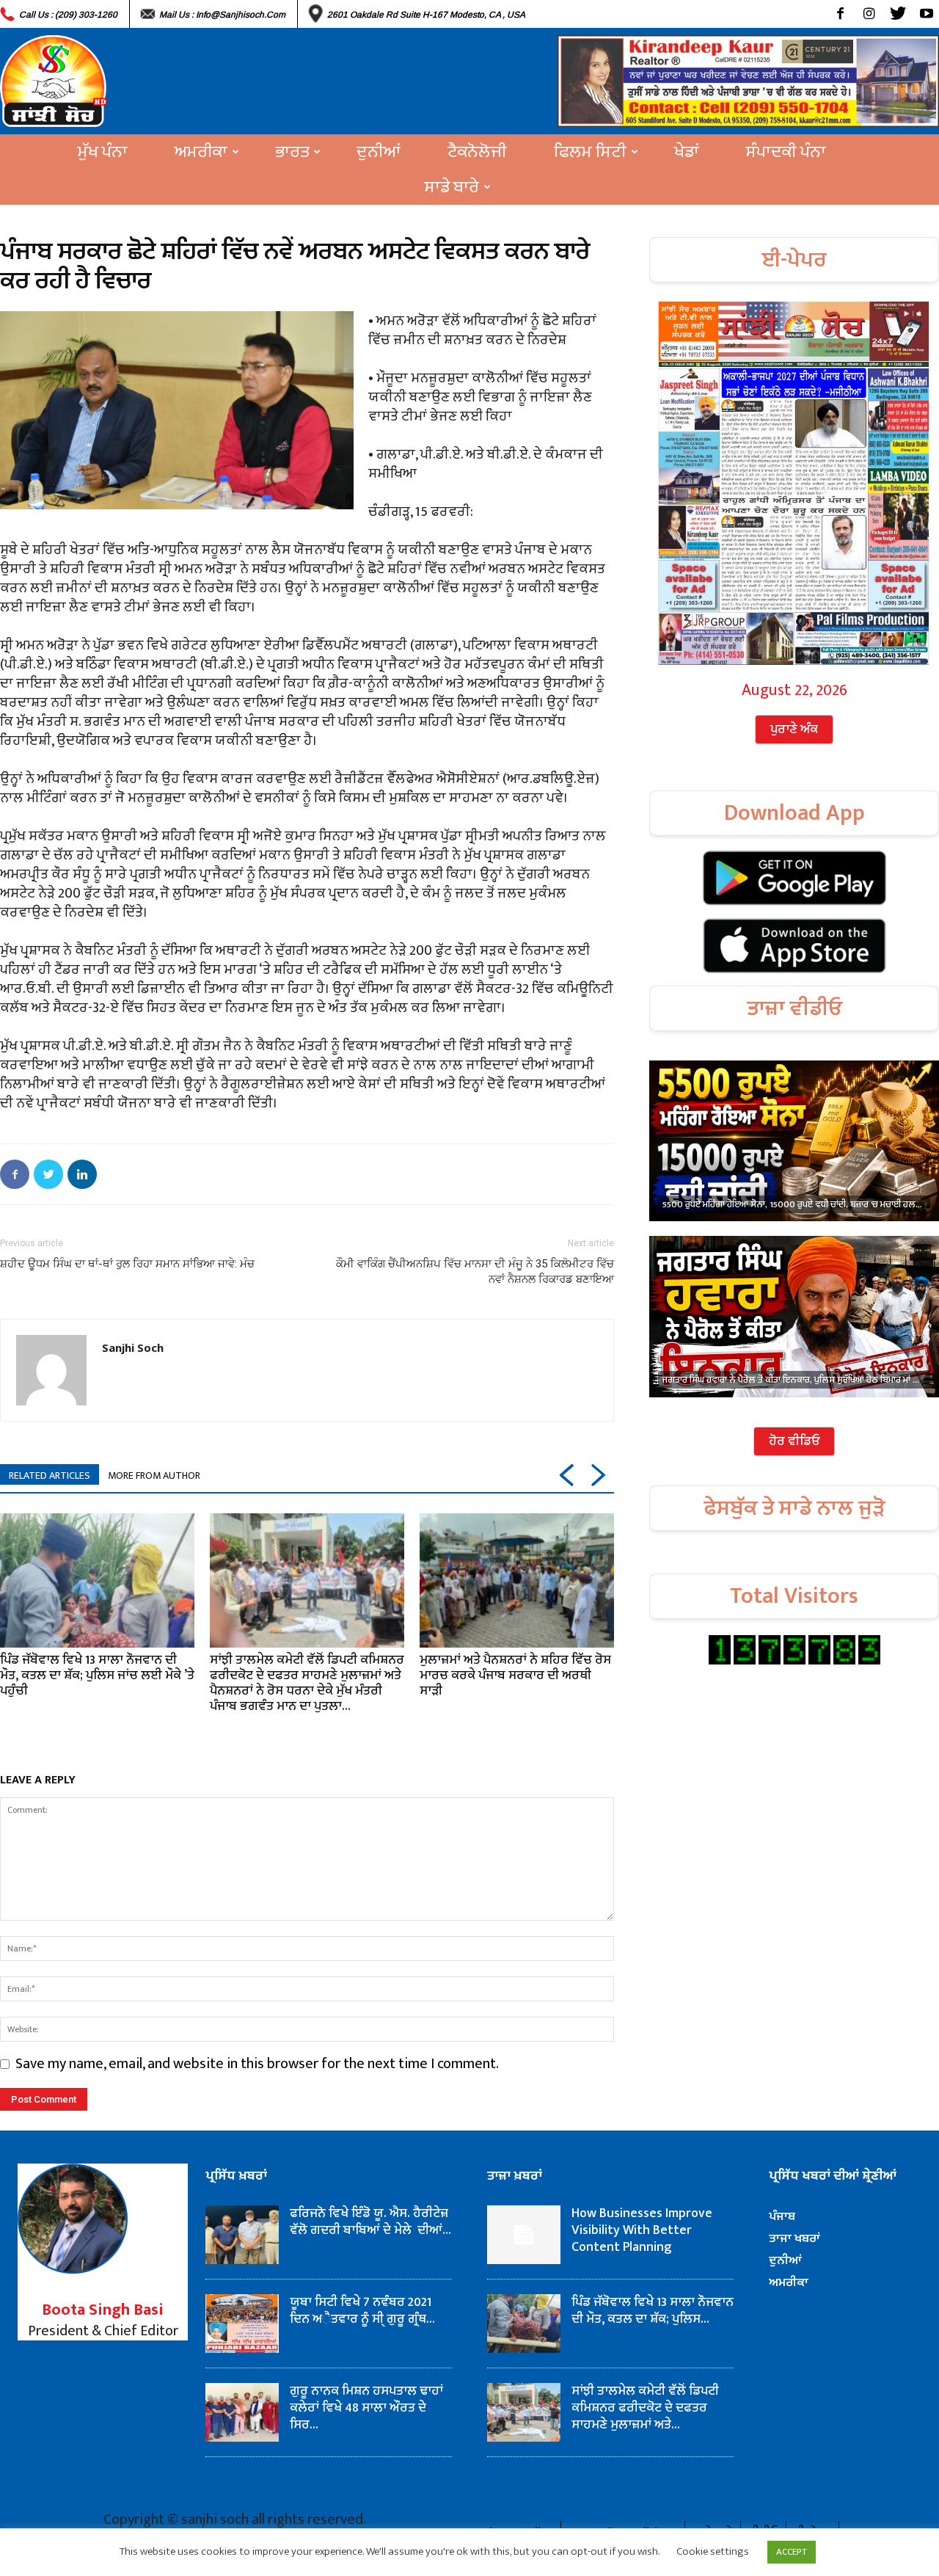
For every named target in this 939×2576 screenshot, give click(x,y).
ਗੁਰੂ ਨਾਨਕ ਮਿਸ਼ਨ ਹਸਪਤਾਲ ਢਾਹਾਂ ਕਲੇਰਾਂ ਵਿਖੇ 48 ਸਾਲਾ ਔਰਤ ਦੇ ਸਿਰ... (366, 2408)
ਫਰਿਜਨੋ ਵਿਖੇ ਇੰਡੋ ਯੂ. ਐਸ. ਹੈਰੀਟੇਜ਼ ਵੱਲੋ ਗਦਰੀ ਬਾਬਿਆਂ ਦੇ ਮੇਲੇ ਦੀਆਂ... (370, 2222)
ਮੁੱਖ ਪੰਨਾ (103, 152)
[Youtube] (926, 14)
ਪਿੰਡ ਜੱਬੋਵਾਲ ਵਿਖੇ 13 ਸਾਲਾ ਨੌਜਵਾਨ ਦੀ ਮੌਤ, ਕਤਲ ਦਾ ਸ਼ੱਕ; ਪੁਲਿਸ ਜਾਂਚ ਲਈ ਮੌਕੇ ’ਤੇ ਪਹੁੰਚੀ (97, 1676)
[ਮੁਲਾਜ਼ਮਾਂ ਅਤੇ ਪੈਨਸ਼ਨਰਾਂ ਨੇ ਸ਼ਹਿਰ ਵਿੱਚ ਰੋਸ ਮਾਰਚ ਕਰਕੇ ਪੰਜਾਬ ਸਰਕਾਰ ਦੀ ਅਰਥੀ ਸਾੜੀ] (517, 1580)
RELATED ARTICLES (50, 1476)
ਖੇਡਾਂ (687, 152)
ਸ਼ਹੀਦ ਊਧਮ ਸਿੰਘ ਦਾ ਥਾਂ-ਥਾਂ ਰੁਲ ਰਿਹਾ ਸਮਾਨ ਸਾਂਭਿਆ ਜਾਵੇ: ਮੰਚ (127, 1264)
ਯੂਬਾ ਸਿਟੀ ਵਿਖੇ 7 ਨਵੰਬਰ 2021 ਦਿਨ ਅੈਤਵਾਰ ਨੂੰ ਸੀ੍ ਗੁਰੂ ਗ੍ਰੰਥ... (362, 2311)
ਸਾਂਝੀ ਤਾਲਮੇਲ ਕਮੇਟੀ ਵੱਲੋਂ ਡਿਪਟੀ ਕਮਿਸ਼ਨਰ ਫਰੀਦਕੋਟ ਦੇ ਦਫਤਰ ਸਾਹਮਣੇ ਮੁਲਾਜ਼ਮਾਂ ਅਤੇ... (645, 2408)
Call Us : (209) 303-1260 (68, 15)
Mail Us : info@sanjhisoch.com (222, 15)
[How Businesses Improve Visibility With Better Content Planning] (524, 2235)
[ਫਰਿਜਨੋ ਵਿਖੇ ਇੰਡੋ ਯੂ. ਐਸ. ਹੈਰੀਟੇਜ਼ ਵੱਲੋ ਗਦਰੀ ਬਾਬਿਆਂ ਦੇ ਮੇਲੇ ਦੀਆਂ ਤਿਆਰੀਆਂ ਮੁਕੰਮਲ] (242, 2235)
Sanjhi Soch (133, 1347)
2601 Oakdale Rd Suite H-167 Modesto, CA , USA (426, 15)
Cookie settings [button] (713, 2551)
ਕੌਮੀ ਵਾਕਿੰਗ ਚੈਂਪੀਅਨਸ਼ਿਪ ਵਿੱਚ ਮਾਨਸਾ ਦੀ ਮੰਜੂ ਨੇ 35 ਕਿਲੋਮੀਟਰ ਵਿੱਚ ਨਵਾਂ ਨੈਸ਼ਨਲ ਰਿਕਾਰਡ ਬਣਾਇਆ (475, 1271)
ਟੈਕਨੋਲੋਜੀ (477, 152)
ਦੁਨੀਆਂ (379, 152)
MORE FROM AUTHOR (154, 1476)
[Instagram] (869, 14)
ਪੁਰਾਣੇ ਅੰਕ (794, 729)
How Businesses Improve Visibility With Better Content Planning (642, 2230)
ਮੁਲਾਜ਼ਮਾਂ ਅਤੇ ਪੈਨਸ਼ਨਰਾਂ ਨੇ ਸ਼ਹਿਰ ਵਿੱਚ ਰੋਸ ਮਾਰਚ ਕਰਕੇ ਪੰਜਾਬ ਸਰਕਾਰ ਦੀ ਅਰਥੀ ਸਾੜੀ (515, 1676)
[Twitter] (898, 14)
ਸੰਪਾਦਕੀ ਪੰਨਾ (786, 152)
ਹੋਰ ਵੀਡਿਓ (794, 1441)
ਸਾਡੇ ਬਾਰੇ (452, 187)
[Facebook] (840, 14)
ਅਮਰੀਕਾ (201, 152)
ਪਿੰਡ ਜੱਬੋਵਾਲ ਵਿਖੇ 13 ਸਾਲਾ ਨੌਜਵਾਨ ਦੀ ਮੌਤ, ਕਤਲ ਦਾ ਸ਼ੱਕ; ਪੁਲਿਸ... (653, 2311)
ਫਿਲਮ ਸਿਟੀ (590, 152)
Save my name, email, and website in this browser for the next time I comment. (257, 2064)
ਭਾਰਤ (292, 152)
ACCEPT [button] (792, 2552)
